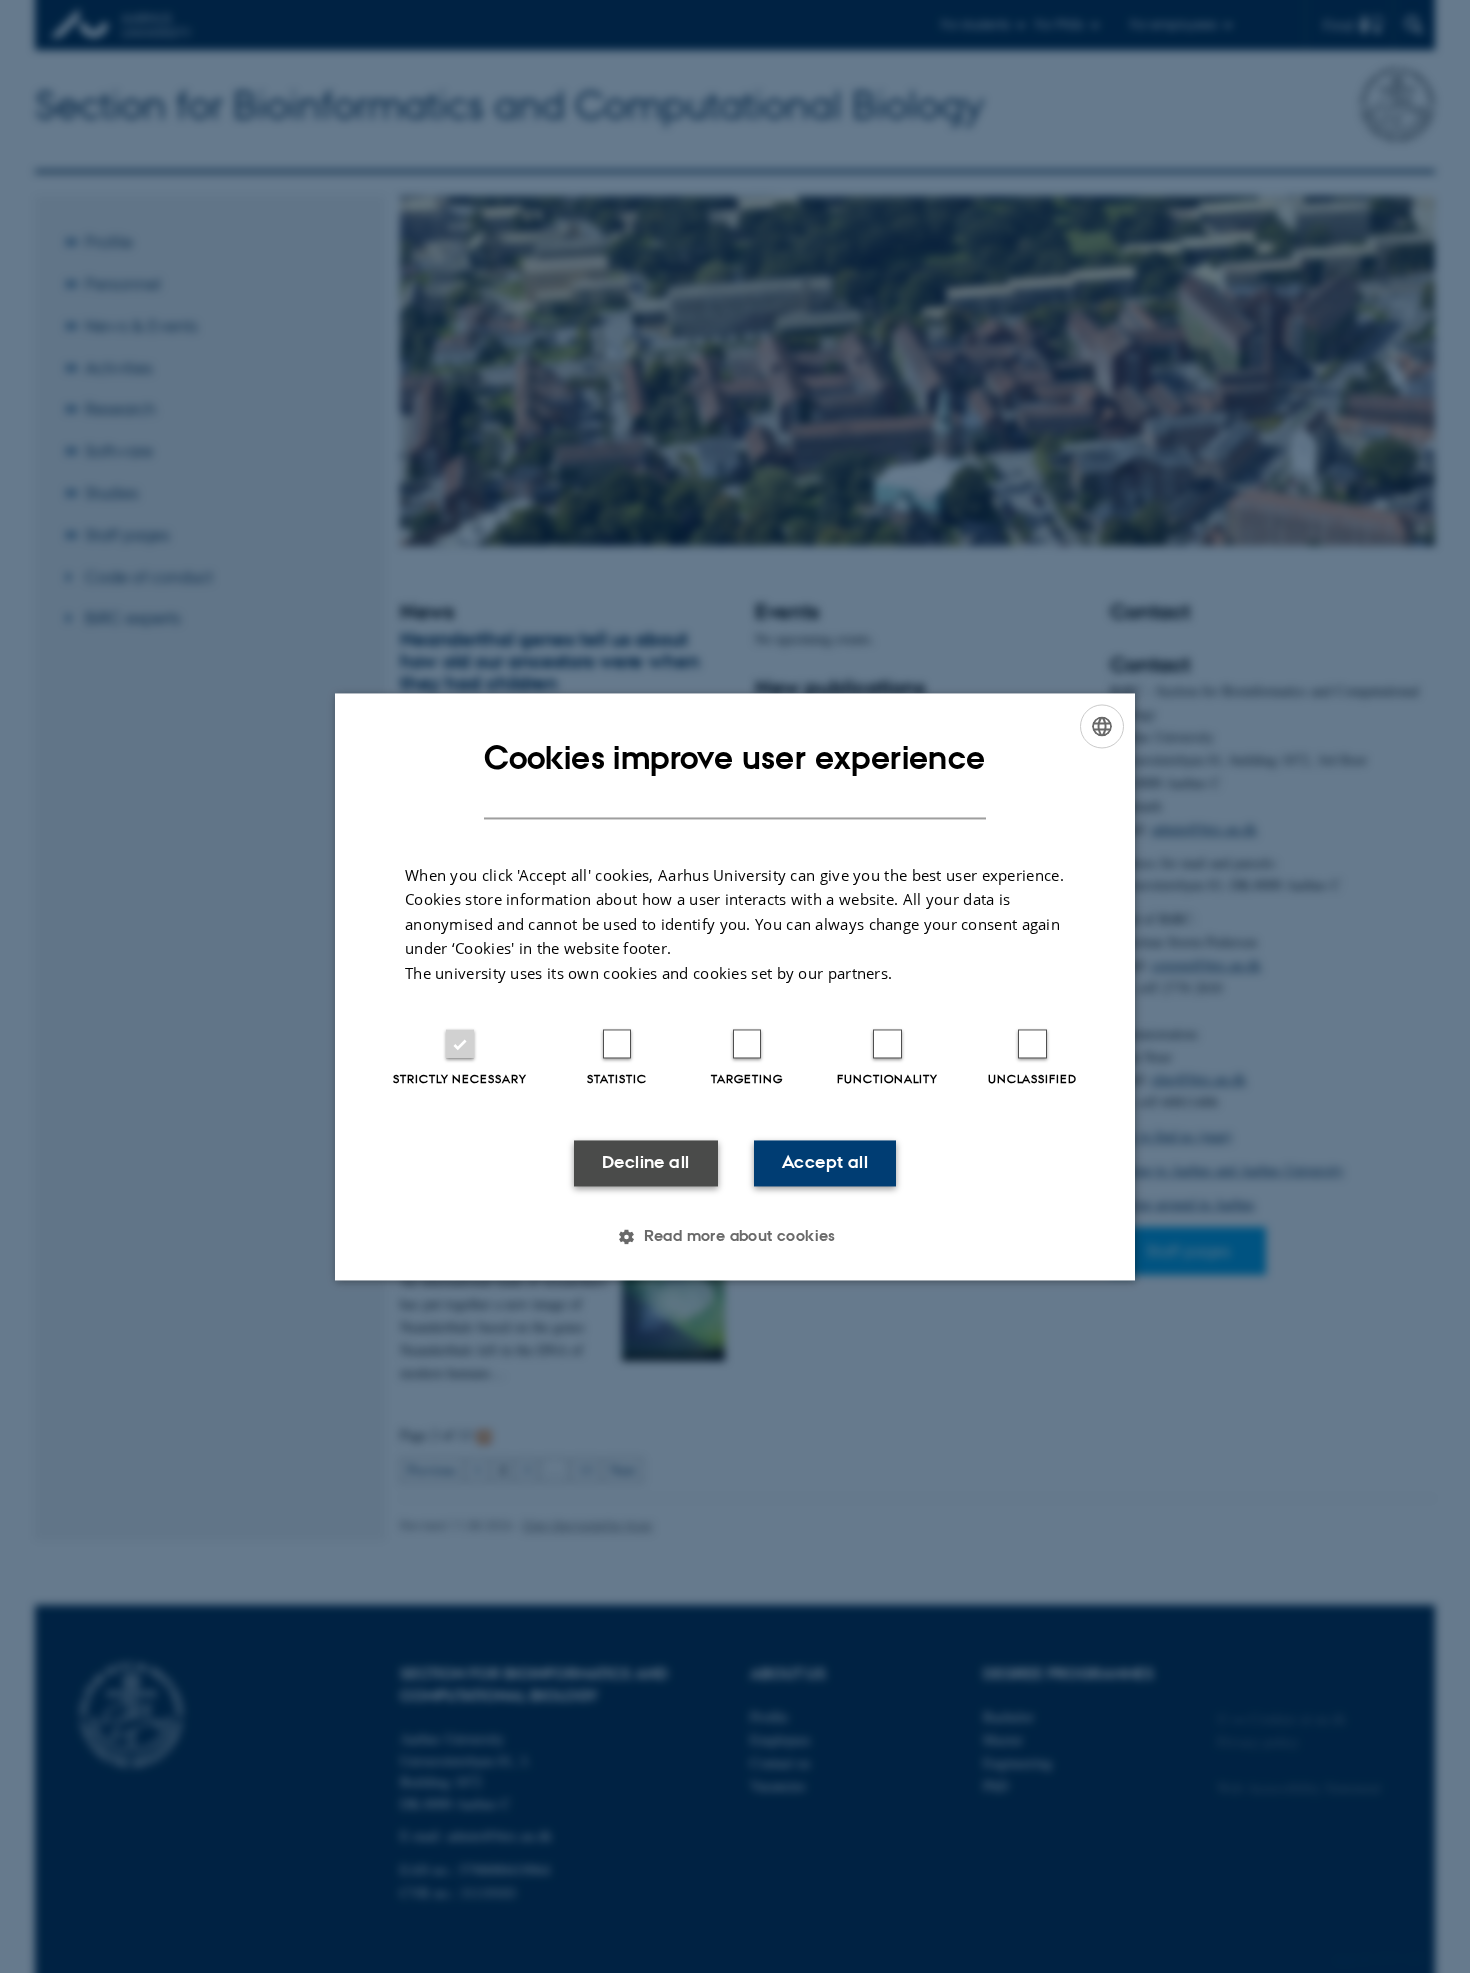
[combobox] (1102, 726)
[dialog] (735, 986)
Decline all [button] (645, 1163)
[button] (735, 1236)
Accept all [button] (825, 1163)
